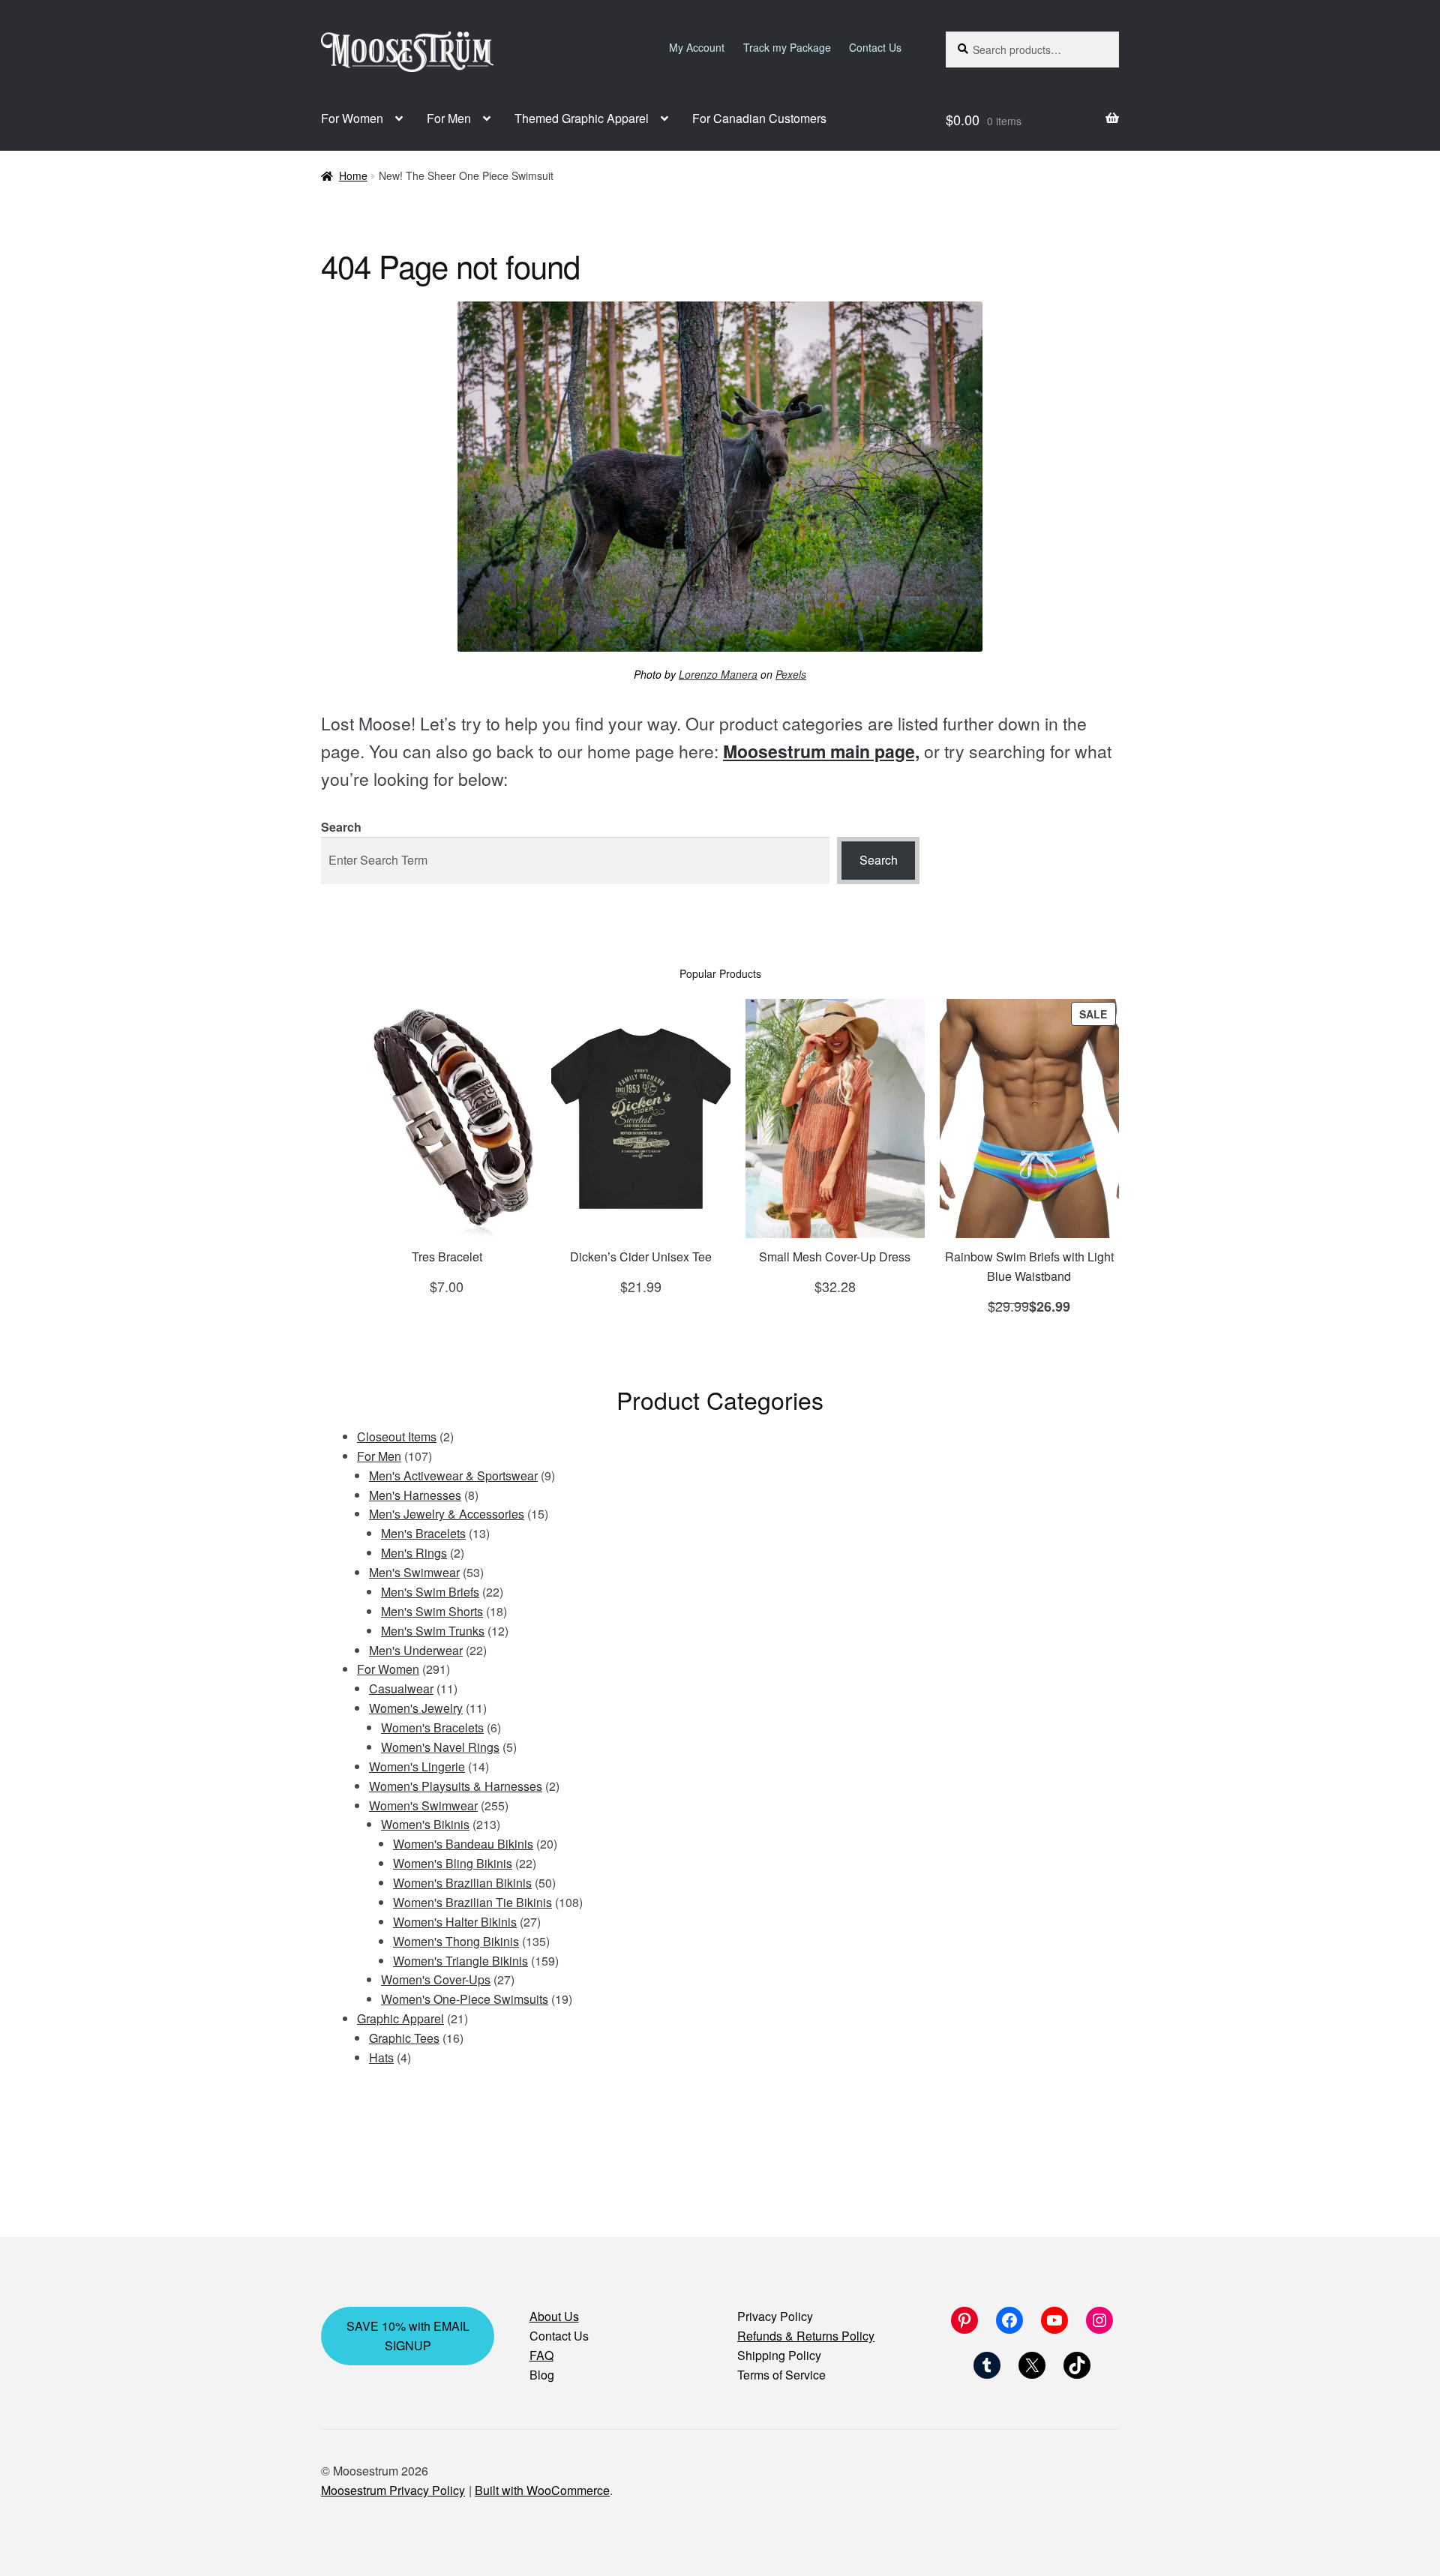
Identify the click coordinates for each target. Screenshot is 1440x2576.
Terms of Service (781, 2375)
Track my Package (787, 47)
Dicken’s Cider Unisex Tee (641, 1257)
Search (341, 827)
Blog (542, 2375)
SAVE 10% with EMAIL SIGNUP (408, 2336)
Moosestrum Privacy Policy (393, 2490)
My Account (697, 47)
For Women (352, 118)
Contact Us (875, 47)
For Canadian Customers (759, 118)
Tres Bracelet (447, 1257)
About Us (554, 2316)
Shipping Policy (779, 2355)
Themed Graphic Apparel (582, 118)
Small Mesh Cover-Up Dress (835, 1257)
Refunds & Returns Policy (806, 2336)
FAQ (541, 2355)
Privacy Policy (775, 2316)
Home (353, 175)
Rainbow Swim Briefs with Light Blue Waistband (1029, 1266)
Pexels (791, 674)
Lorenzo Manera (718, 674)
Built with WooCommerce (542, 2490)
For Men (449, 118)
